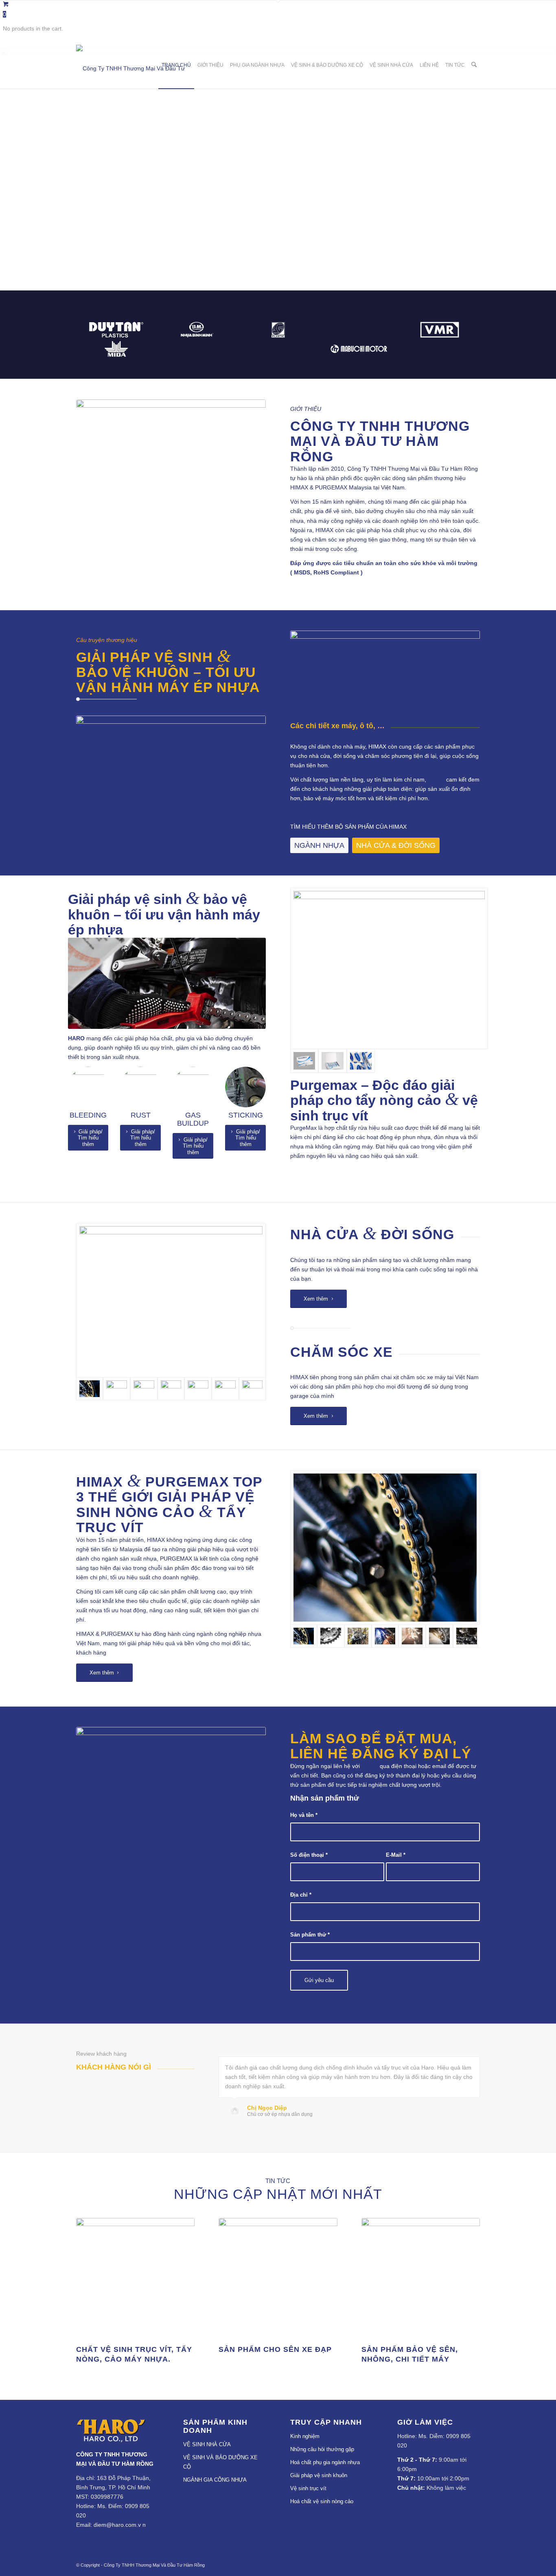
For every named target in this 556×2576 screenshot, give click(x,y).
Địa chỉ (301, 1895)
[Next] (549, 169)
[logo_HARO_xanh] (111, 2440)
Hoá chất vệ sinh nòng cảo (322, 2501)
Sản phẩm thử (310, 1935)
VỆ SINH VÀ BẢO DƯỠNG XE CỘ (220, 2462)
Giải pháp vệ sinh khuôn (319, 2475)
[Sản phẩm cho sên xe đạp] (278, 2277)
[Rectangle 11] (144, 1389)
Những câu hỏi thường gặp (322, 2449)
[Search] (474, 65)
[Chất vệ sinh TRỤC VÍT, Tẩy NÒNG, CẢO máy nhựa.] (135, 2277)
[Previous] (7, 169)
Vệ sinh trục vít (308, 2488)
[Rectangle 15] (253, 1389)
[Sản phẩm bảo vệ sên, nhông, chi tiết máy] (421, 2277)
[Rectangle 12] (171, 1389)
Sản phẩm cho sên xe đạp (275, 2349)
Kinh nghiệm (305, 2436)
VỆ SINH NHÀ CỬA (207, 2444)
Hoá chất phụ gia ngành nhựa (325, 2462)
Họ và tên (304, 1815)
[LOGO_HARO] (137, 65)
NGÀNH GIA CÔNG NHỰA (215, 2480)
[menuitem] (176, 65)
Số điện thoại (309, 1855)
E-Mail (396, 1855)
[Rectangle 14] (225, 1389)
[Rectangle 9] (171, 1300)
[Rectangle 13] (198, 1389)
